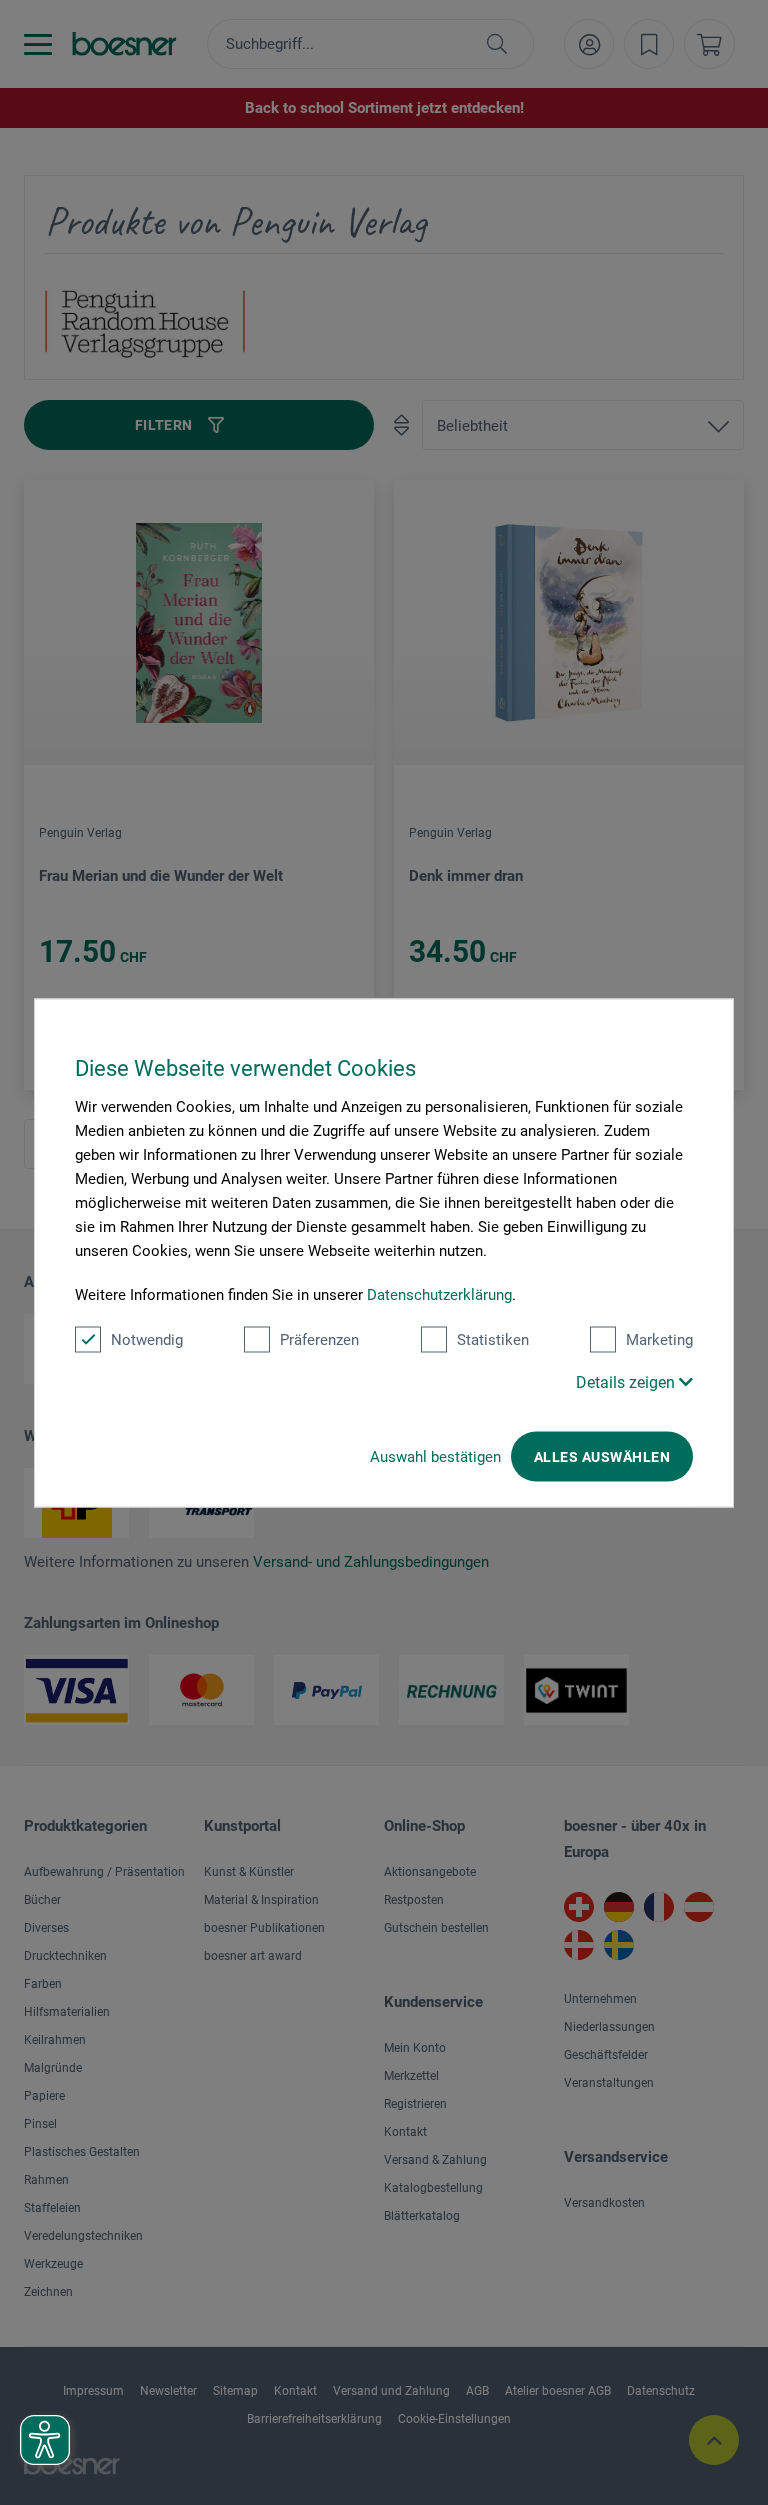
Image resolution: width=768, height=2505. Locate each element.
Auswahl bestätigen (435, 1456)
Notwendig (147, 1339)
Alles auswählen (602, 1456)
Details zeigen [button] (627, 1381)
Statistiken (493, 1339)
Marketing (659, 1339)
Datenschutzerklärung (439, 1294)
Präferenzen (319, 1339)
